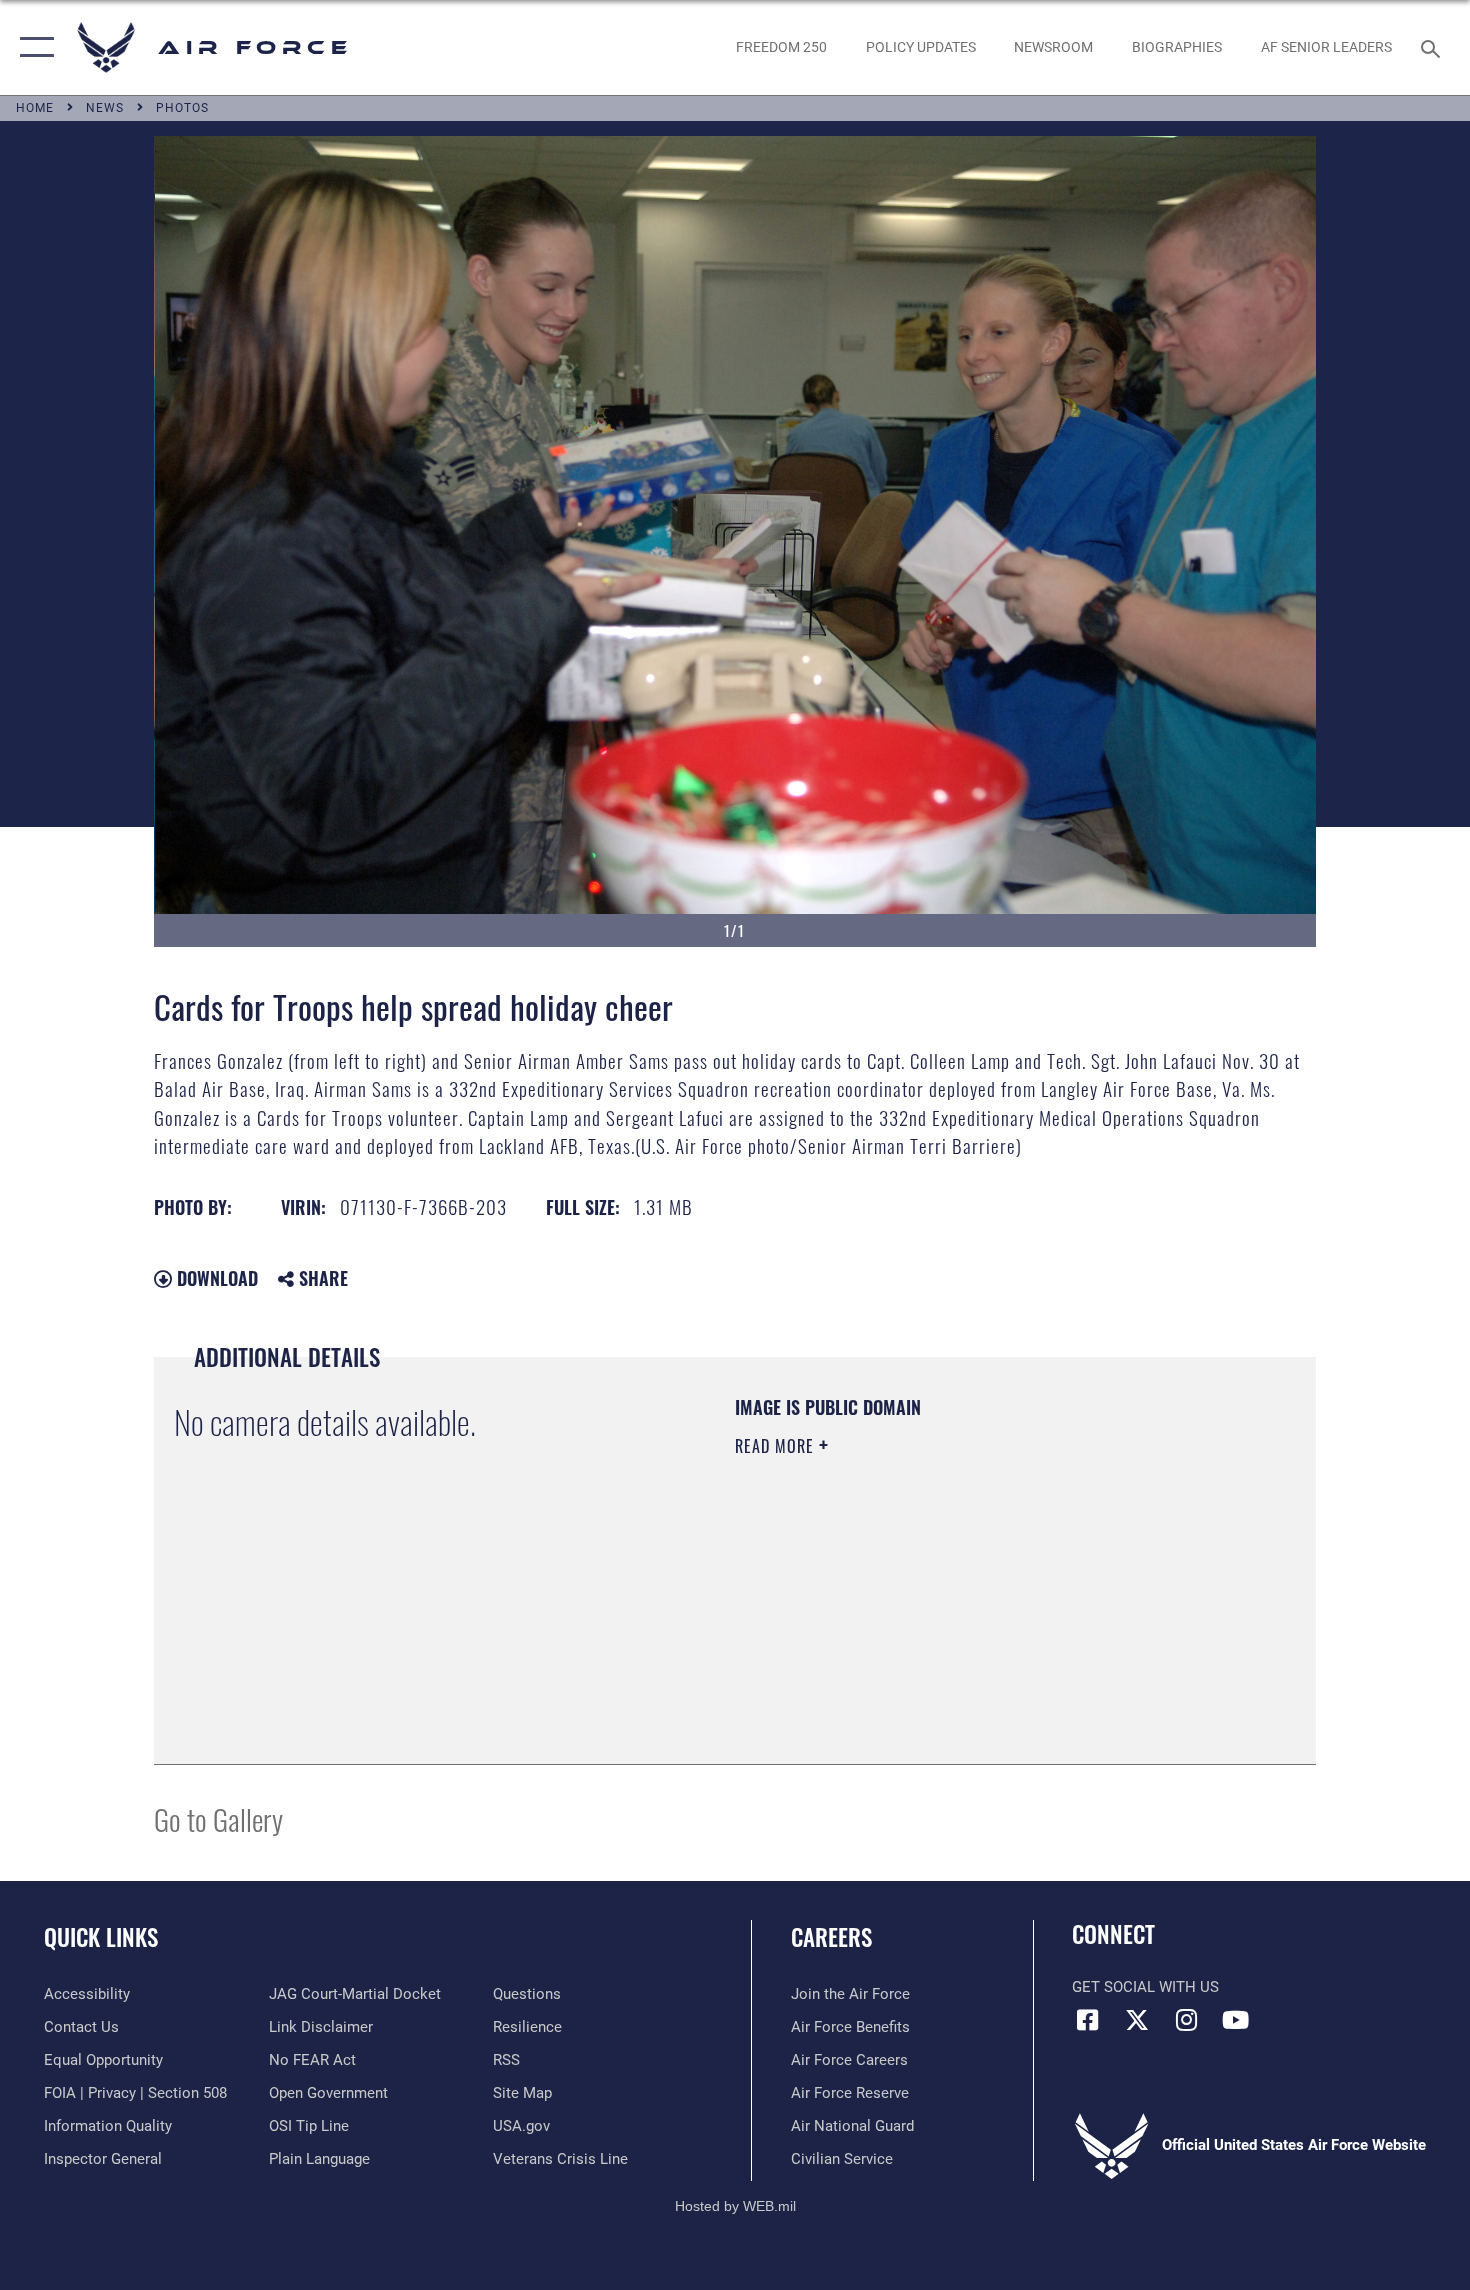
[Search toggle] (1433, 47)
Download (215, 1278)
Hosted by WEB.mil (735, 2206)
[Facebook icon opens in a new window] (1087, 2020)
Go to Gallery (218, 1818)
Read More (777, 1446)
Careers (831, 1937)
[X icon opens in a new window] (1137, 2020)
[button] (32, 47)
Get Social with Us (1145, 1987)
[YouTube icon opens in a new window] (1235, 2020)
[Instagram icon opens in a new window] (1186, 2020)
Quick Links (101, 1937)
